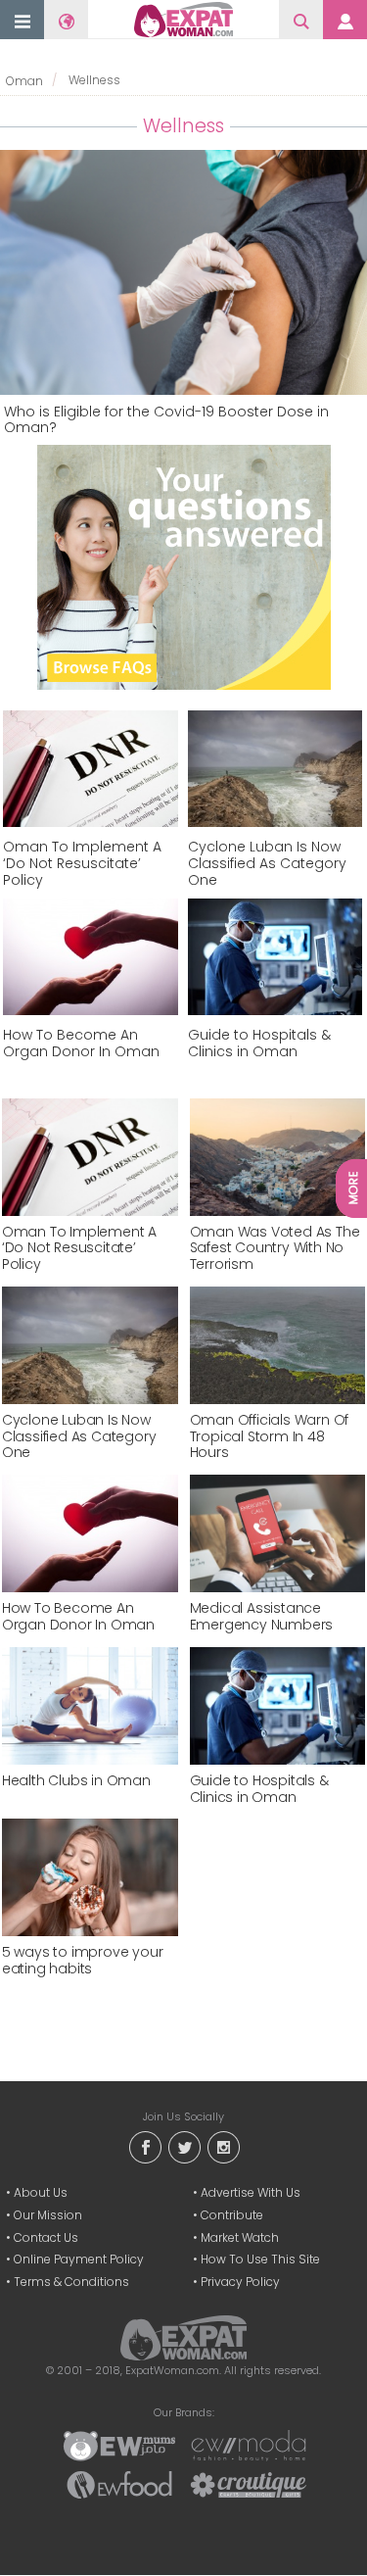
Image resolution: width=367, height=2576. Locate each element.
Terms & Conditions (71, 2282)
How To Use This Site (260, 2259)
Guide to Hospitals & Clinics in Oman (259, 1044)
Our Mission (48, 2215)
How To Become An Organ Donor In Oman (81, 1044)
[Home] (183, 20)
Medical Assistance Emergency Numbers (262, 1617)
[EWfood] (119, 2483)
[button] (23, 21)
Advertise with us (251, 2192)
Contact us (46, 2237)
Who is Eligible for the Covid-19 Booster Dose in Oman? (166, 420)
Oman (24, 81)
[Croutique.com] (249, 2483)
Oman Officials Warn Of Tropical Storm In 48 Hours (270, 1436)
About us (41, 2192)
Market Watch (240, 2237)
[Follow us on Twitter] (184, 2145)
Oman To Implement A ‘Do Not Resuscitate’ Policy (82, 863)
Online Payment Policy (79, 2259)
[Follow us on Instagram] (223, 2145)
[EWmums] (119, 2444)
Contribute (232, 2215)
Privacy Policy (240, 2282)
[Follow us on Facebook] (145, 2145)
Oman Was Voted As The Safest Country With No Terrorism (275, 1248)
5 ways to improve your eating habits (83, 1961)
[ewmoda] (249, 2444)
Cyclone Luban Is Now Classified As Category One (267, 863)
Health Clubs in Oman (76, 1781)
